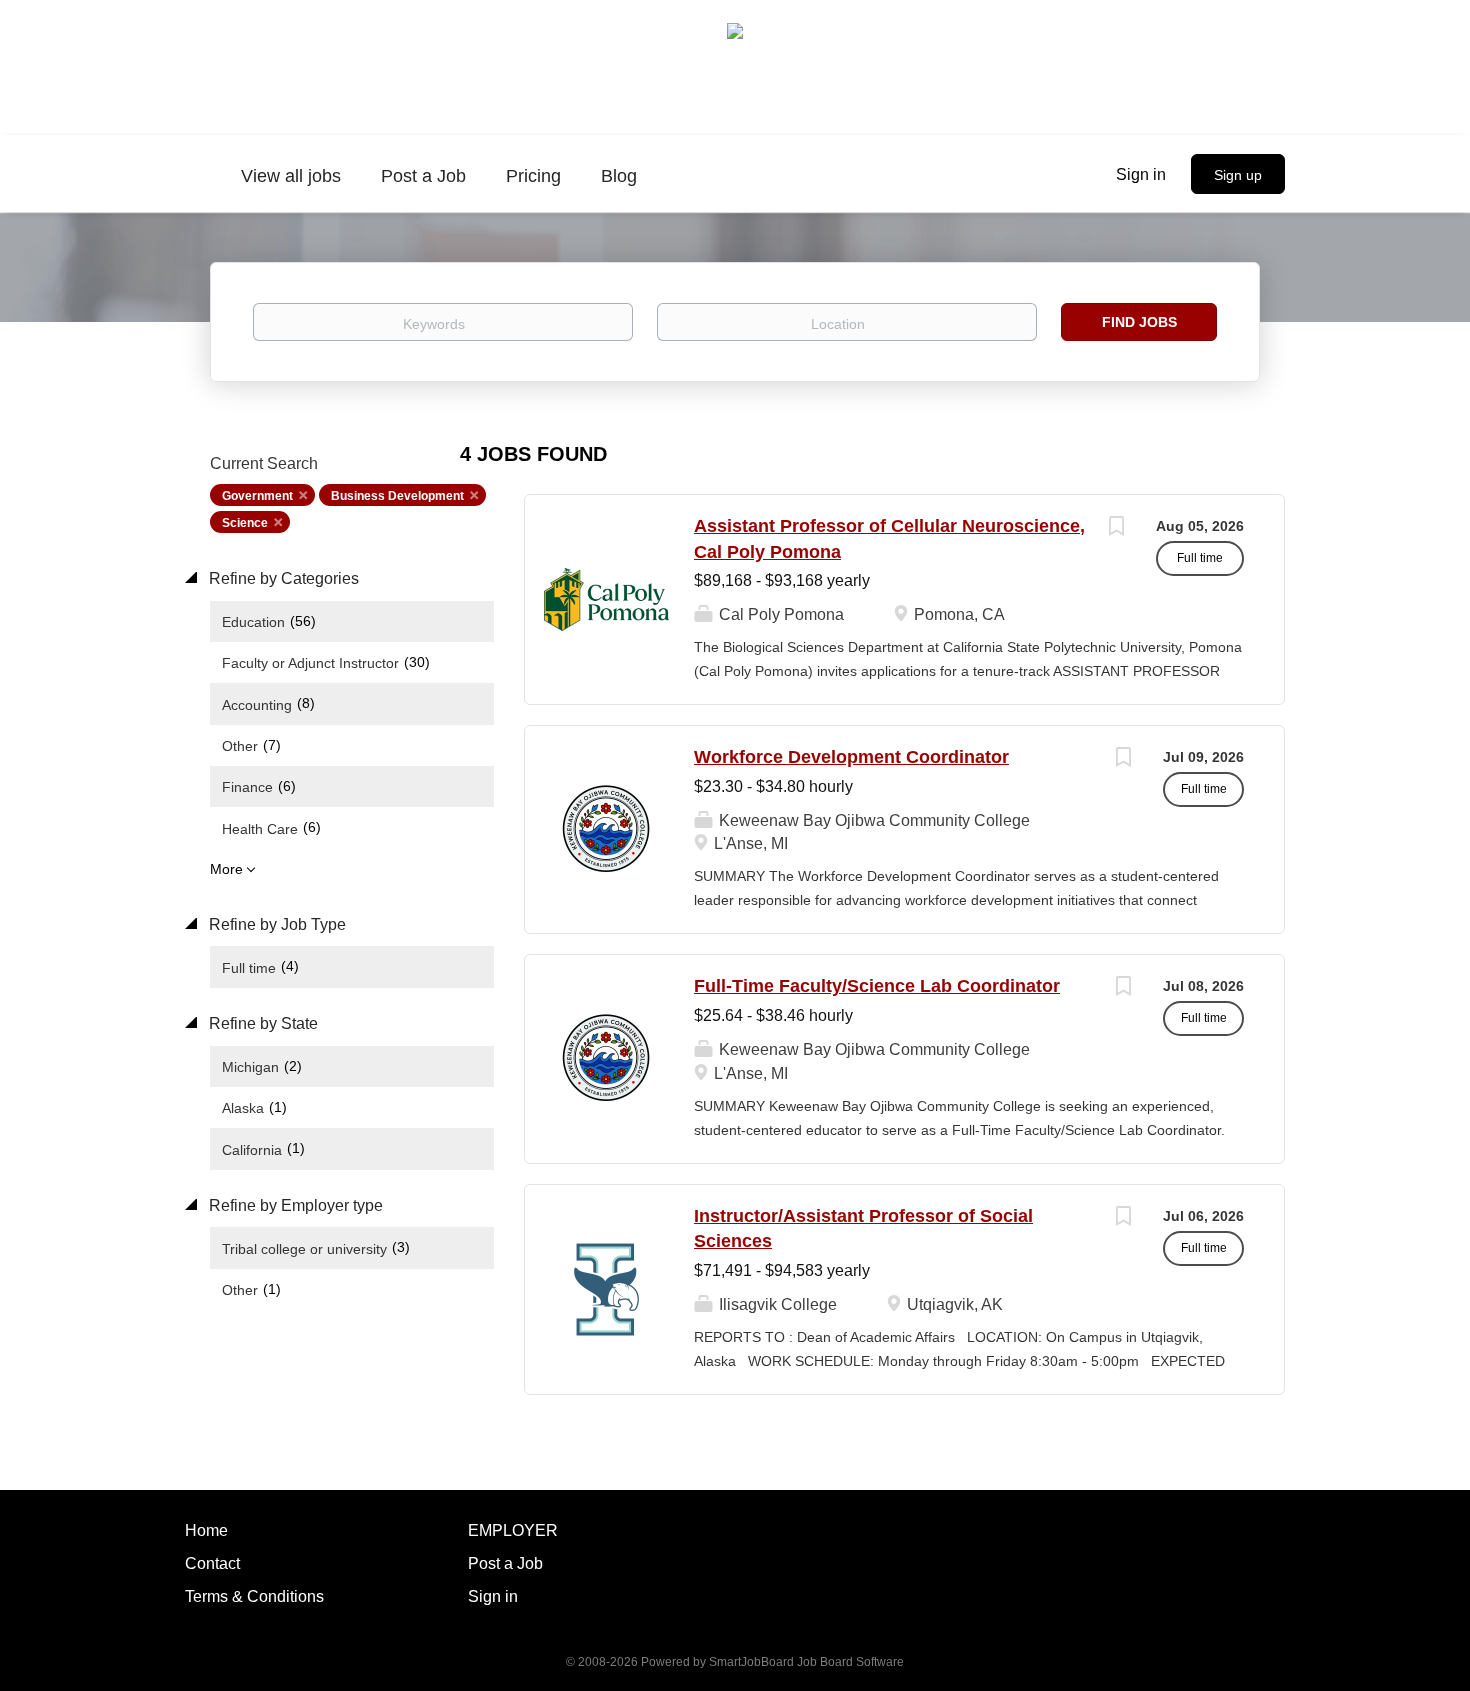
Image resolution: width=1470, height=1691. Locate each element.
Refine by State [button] (261, 1023)
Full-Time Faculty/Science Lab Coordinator (877, 986)
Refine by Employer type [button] (294, 1205)
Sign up (1238, 175)
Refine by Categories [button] (282, 578)
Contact (212, 1563)
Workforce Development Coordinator (851, 757)
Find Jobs (1139, 322)
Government (257, 496)
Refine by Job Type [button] (275, 924)
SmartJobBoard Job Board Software (806, 1662)
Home (206, 1530)
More (226, 869)
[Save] (1116, 528)
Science (245, 523)
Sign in (1141, 174)
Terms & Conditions (254, 1596)
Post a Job (505, 1563)
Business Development (397, 496)
